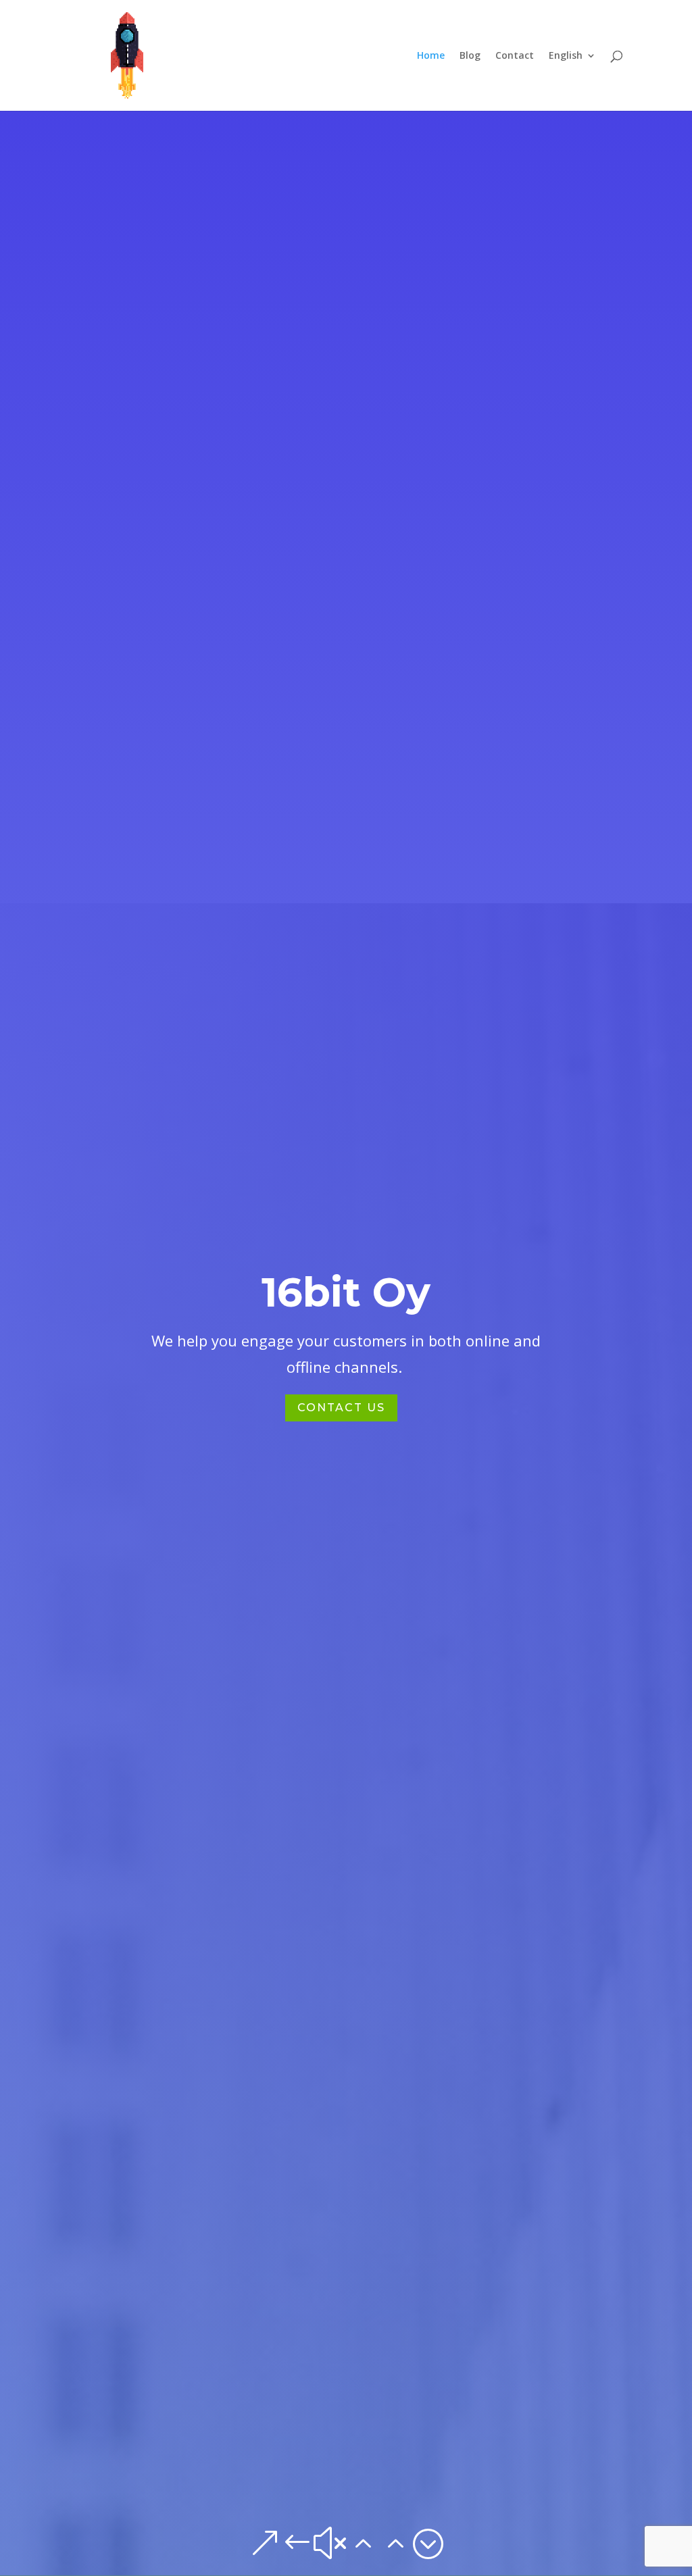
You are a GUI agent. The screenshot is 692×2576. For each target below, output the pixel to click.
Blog (470, 56)
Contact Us (341, 1408)
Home (431, 56)
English (566, 56)
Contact (515, 56)
